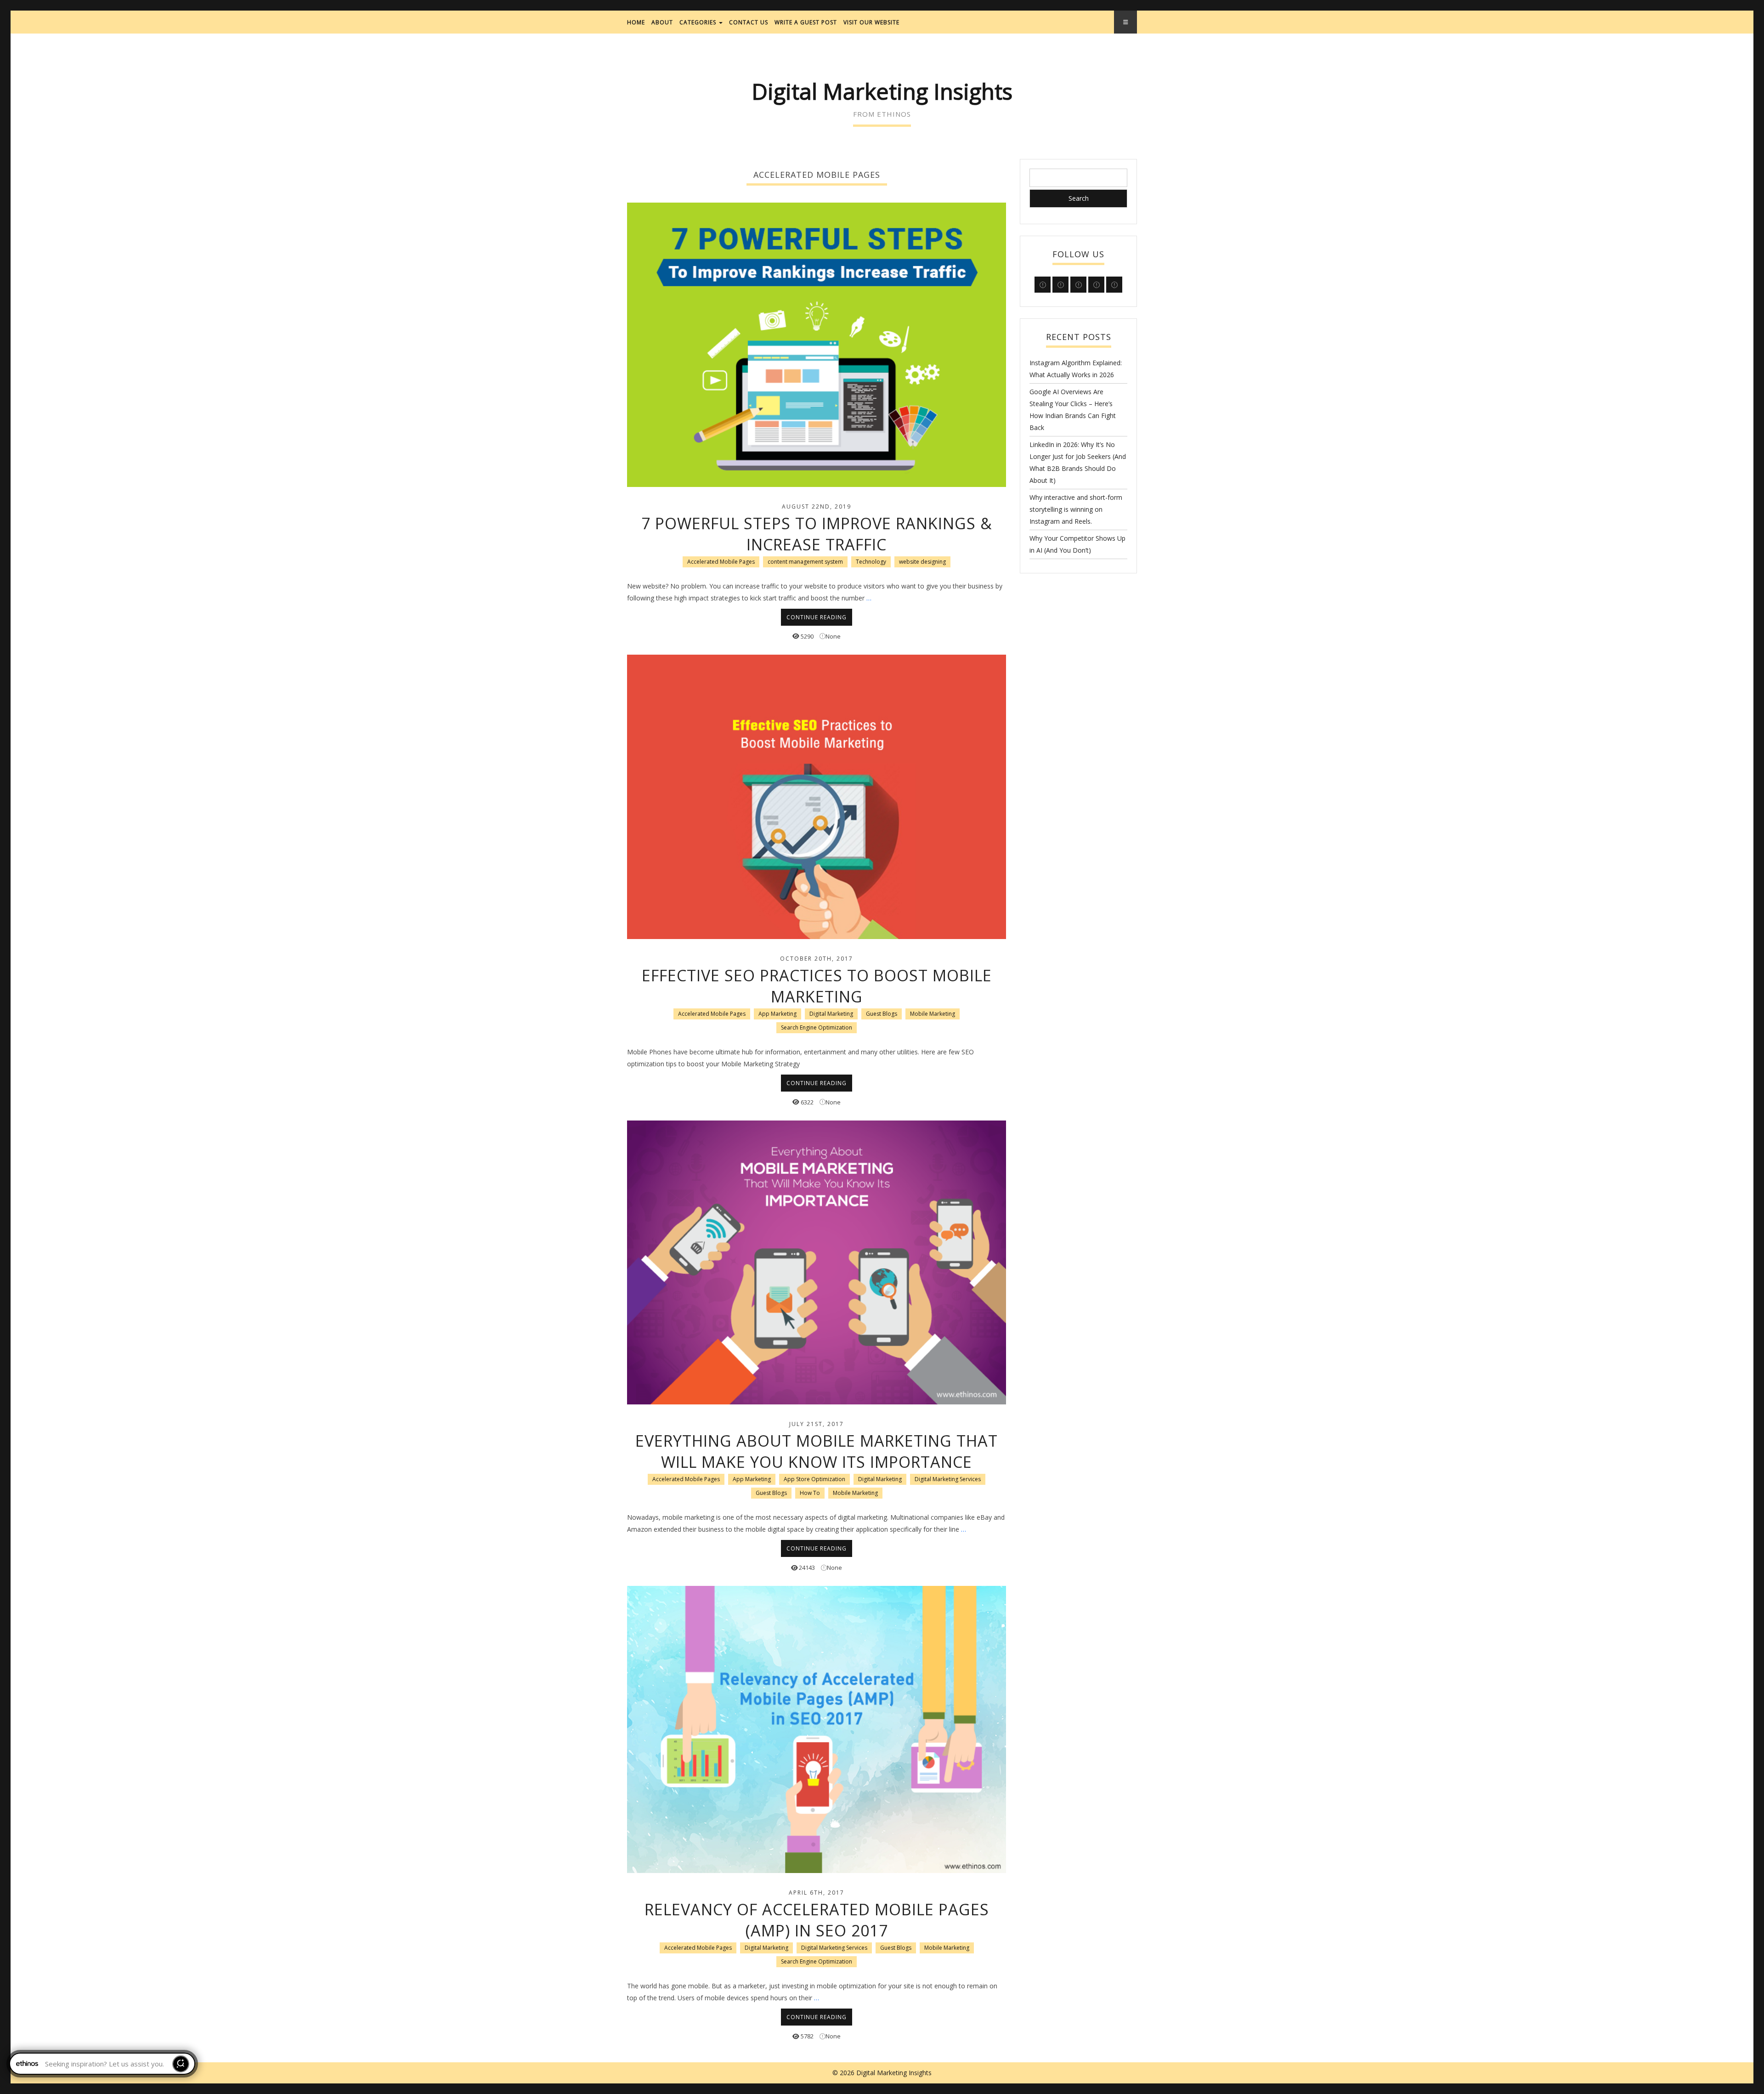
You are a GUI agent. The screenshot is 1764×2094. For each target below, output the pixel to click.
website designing (922, 562)
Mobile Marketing (933, 1014)
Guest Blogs (882, 1014)
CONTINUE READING (817, 617)
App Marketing (777, 1014)
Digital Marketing (831, 1014)
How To (810, 1493)
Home (636, 22)
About (662, 22)
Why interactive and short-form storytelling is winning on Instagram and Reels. (1076, 509)
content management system (805, 562)
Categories (699, 22)
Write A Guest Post (806, 22)
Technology (871, 562)
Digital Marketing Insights (882, 91)
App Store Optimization (814, 1479)
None (833, 636)
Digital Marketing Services (948, 1479)
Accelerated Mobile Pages (721, 562)
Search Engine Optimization (817, 1027)
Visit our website (871, 22)
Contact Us (749, 22)
